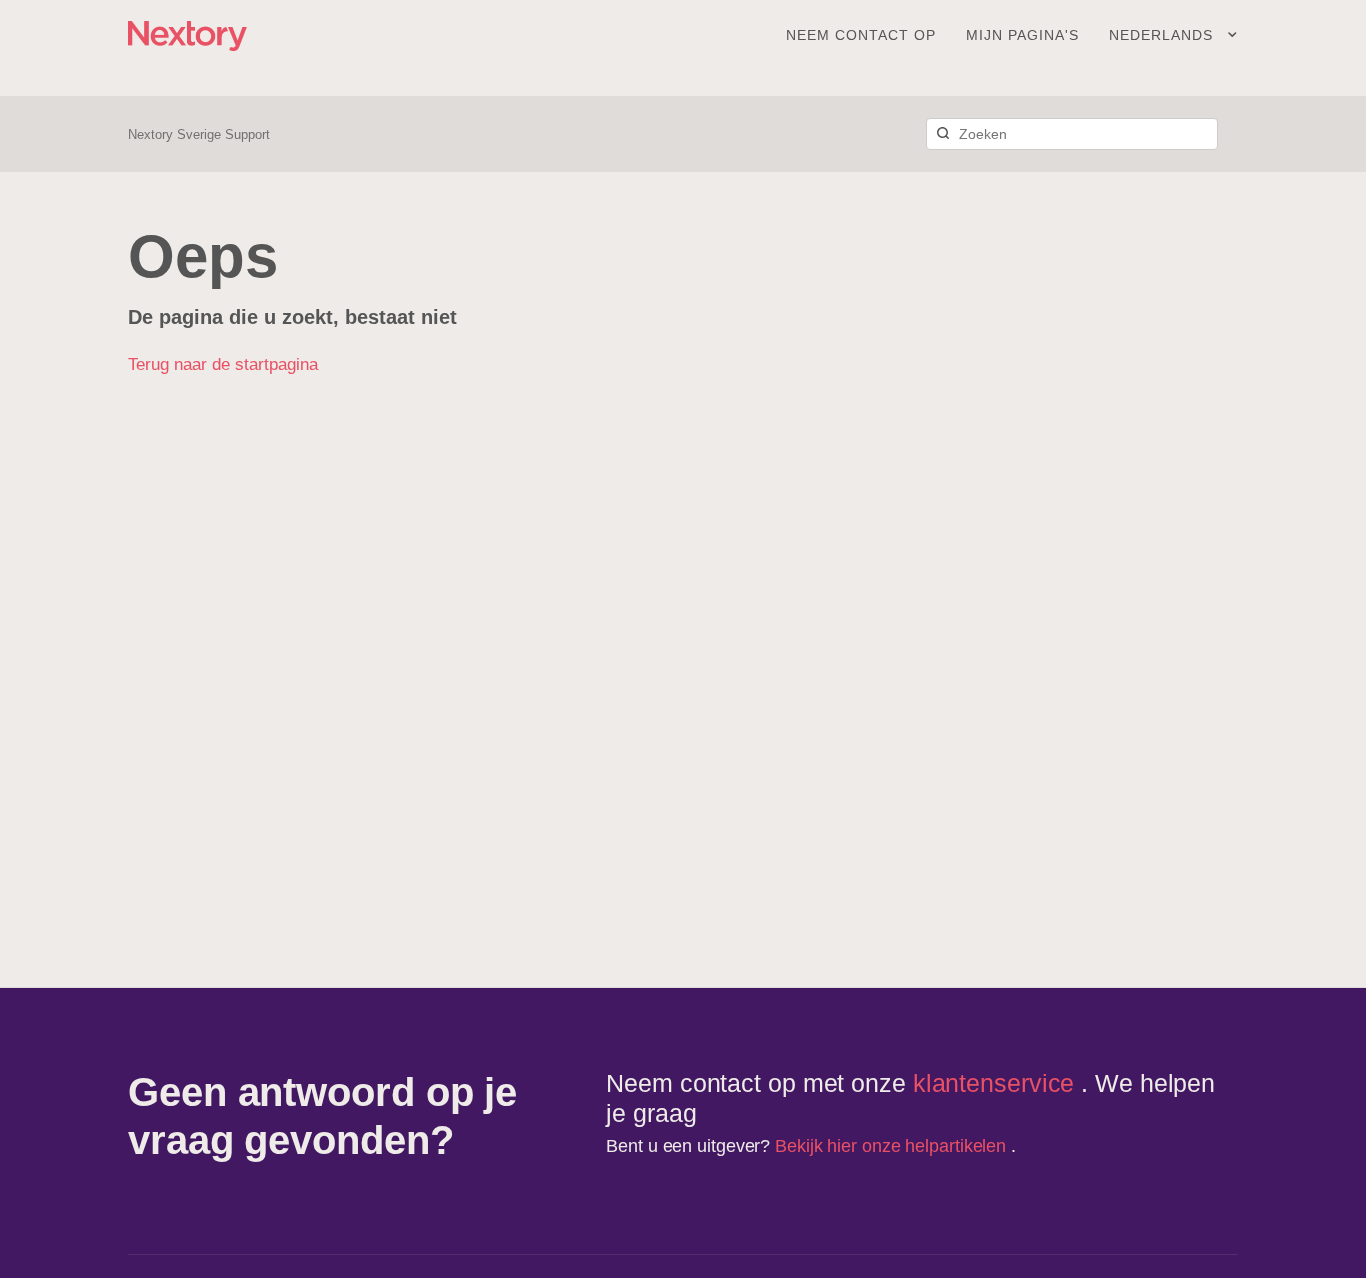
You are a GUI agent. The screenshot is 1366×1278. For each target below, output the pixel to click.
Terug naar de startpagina (223, 364)
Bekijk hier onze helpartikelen (893, 1146)
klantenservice (997, 1083)
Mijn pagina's (1022, 35)
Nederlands (1163, 35)
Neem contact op (861, 35)
